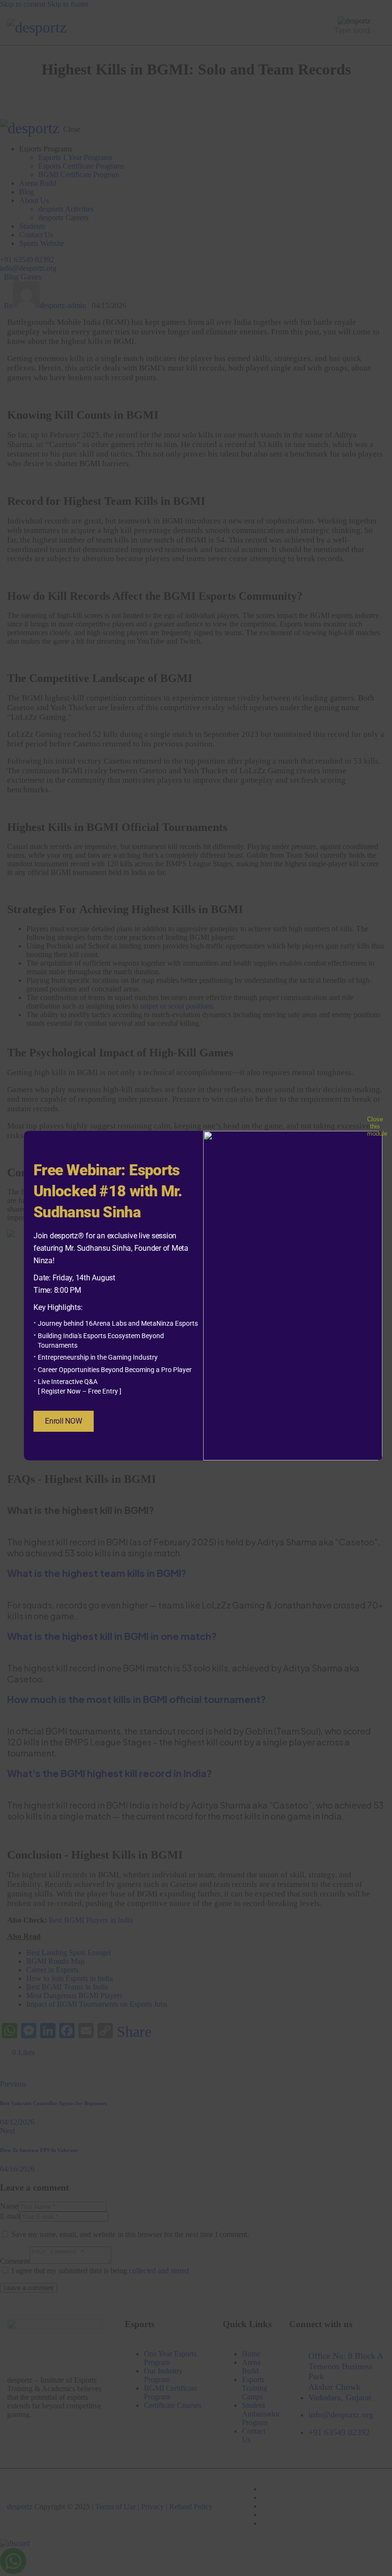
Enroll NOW (64, 1421)
